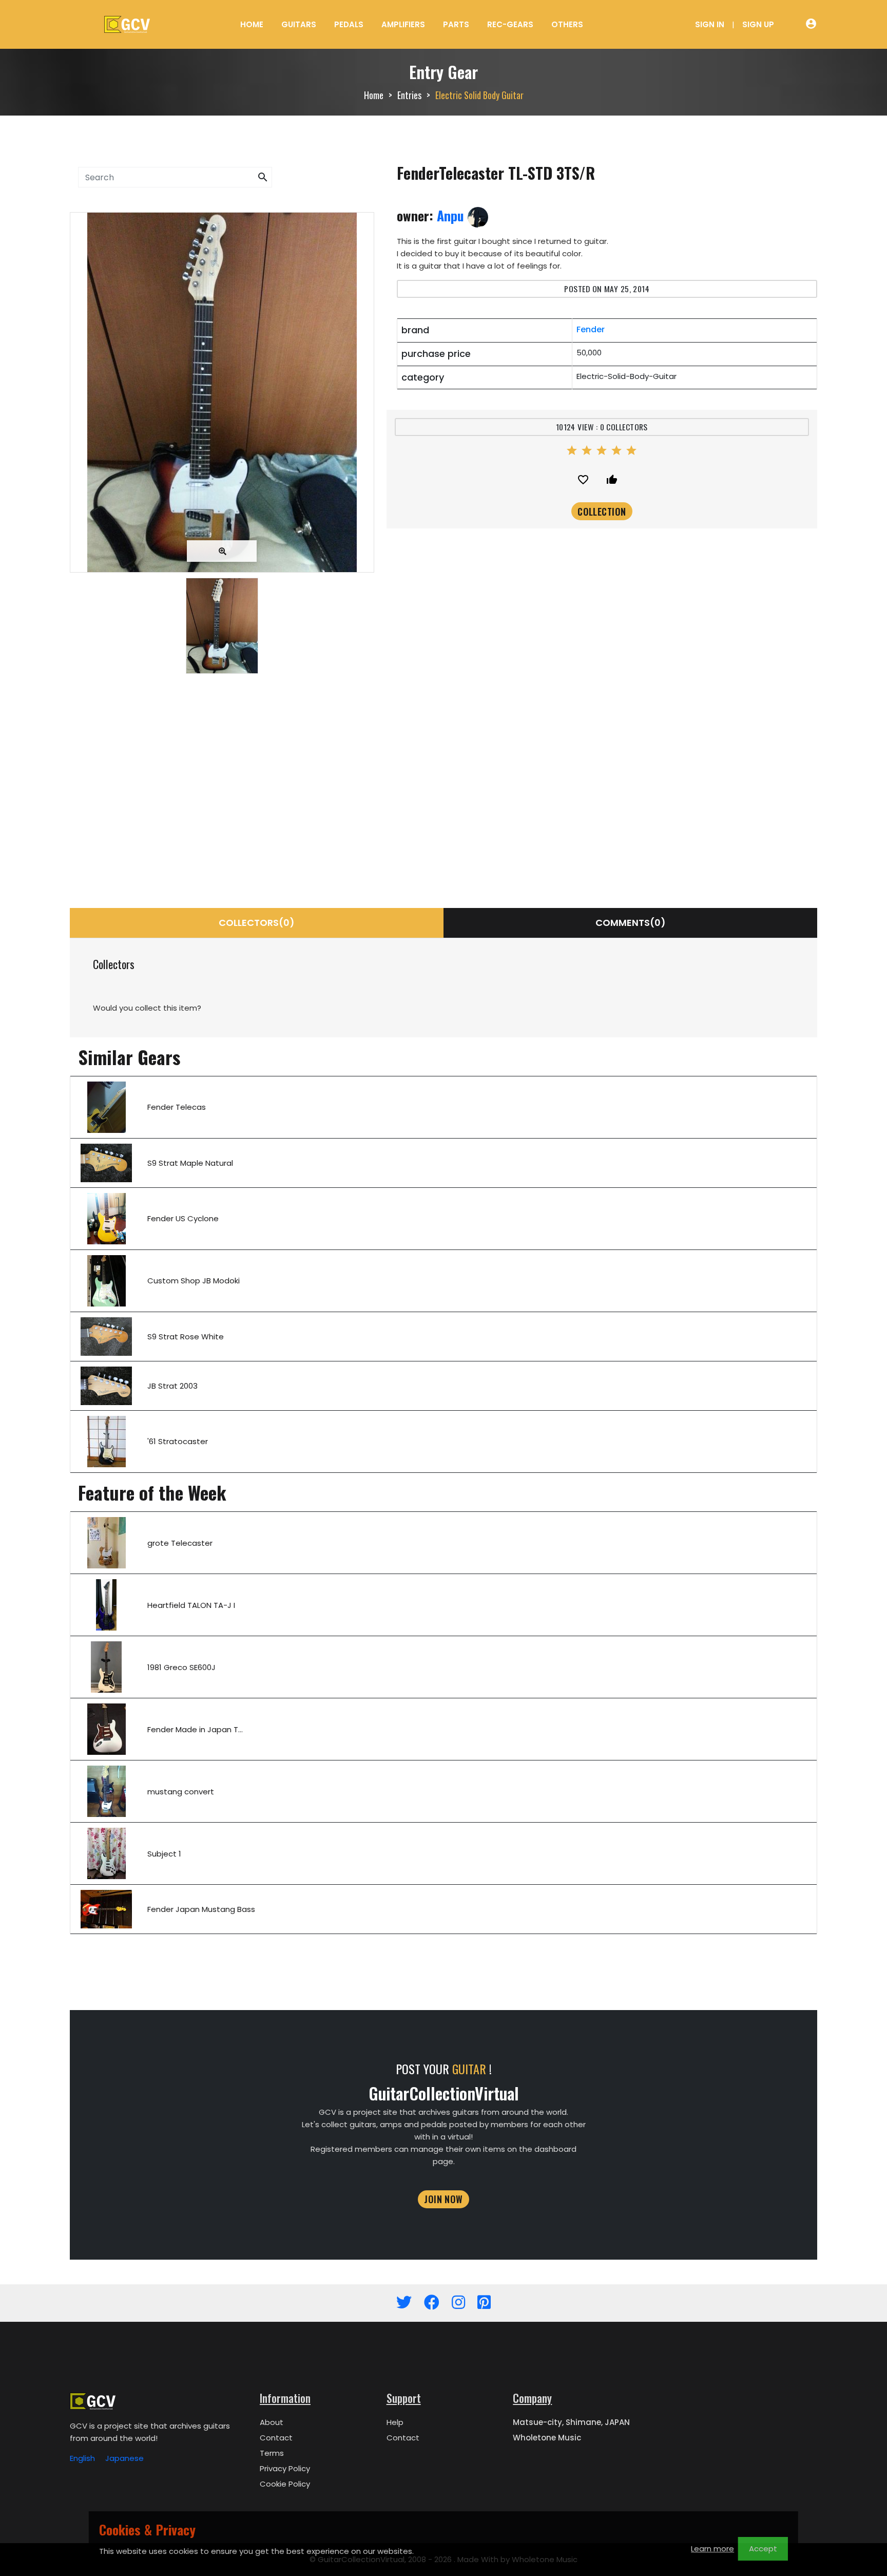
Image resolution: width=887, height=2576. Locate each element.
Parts (456, 24)
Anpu (452, 215)
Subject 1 (164, 1854)
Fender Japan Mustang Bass (201, 1909)
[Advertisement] (222, 770)
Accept (763, 2549)
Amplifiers (403, 24)
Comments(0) (631, 923)
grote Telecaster (180, 1543)
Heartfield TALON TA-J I (191, 1605)
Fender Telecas (177, 1107)
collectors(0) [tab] (257, 923)
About (272, 2422)
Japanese (124, 2458)
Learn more (712, 2549)
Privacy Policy (285, 2468)
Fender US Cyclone (183, 1218)
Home (252, 24)
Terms (272, 2453)
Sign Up (758, 24)
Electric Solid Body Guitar (479, 95)
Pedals (349, 24)
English (82, 2458)
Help (395, 2422)
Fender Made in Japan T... (195, 1729)
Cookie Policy (285, 2484)
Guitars (299, 24)
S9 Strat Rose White (186, 1337)
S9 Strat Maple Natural (190, 1163)
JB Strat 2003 (172, 1386)
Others (567, 24)
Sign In (710, 24)
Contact (276, 2438)
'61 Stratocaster (178, 1441)
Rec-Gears (510, 24)
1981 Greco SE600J (181, 1667)
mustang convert (181, 1792)
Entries (409, 95)
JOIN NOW (444, 2199)
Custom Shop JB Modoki (194, 1281)
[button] (263, 177)
